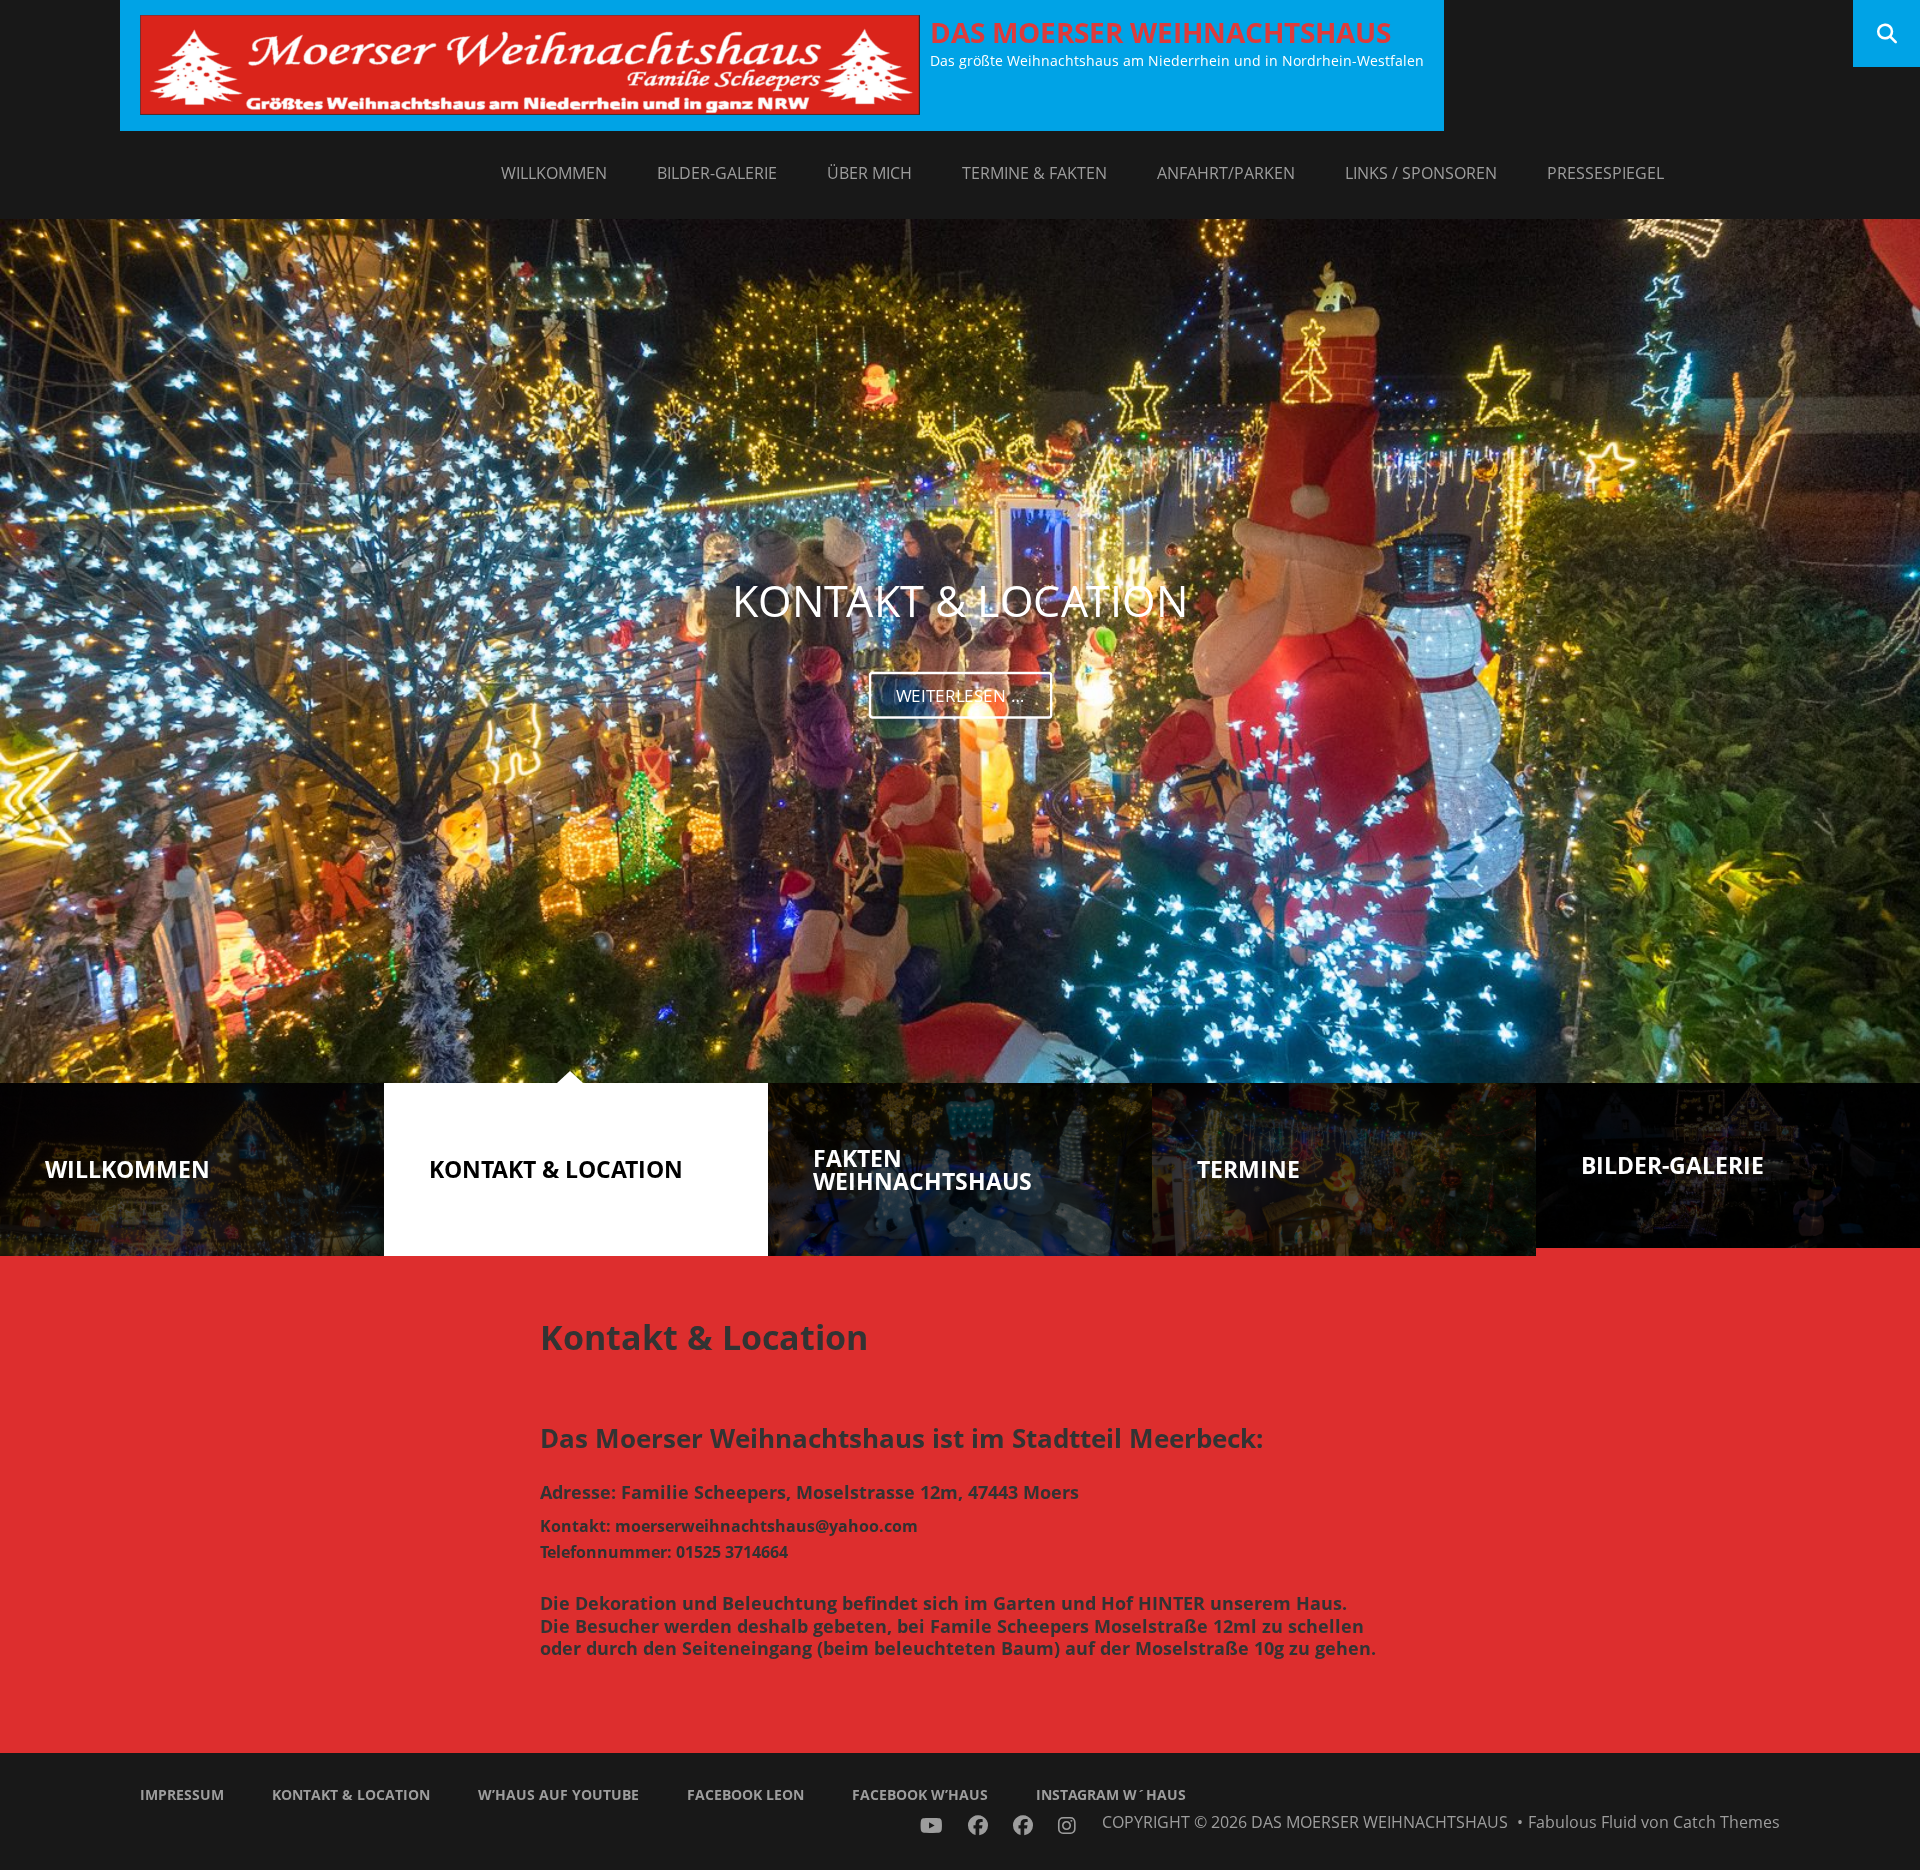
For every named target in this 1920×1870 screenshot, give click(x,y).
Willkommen (554, 173)
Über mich (869, 173)
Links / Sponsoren (1421, 173)
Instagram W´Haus (1111, 1794)
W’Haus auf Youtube (558, 1794)
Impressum (182, 1794)
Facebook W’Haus (920, 1794)
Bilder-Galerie (717, 173)
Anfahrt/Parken (1226, 173)
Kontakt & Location (351, 1794)
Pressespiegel (1605, 173)
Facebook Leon (745, 1794)
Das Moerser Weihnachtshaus (1160, 32)
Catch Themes (1726, 1822)
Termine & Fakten (1034, 173)
